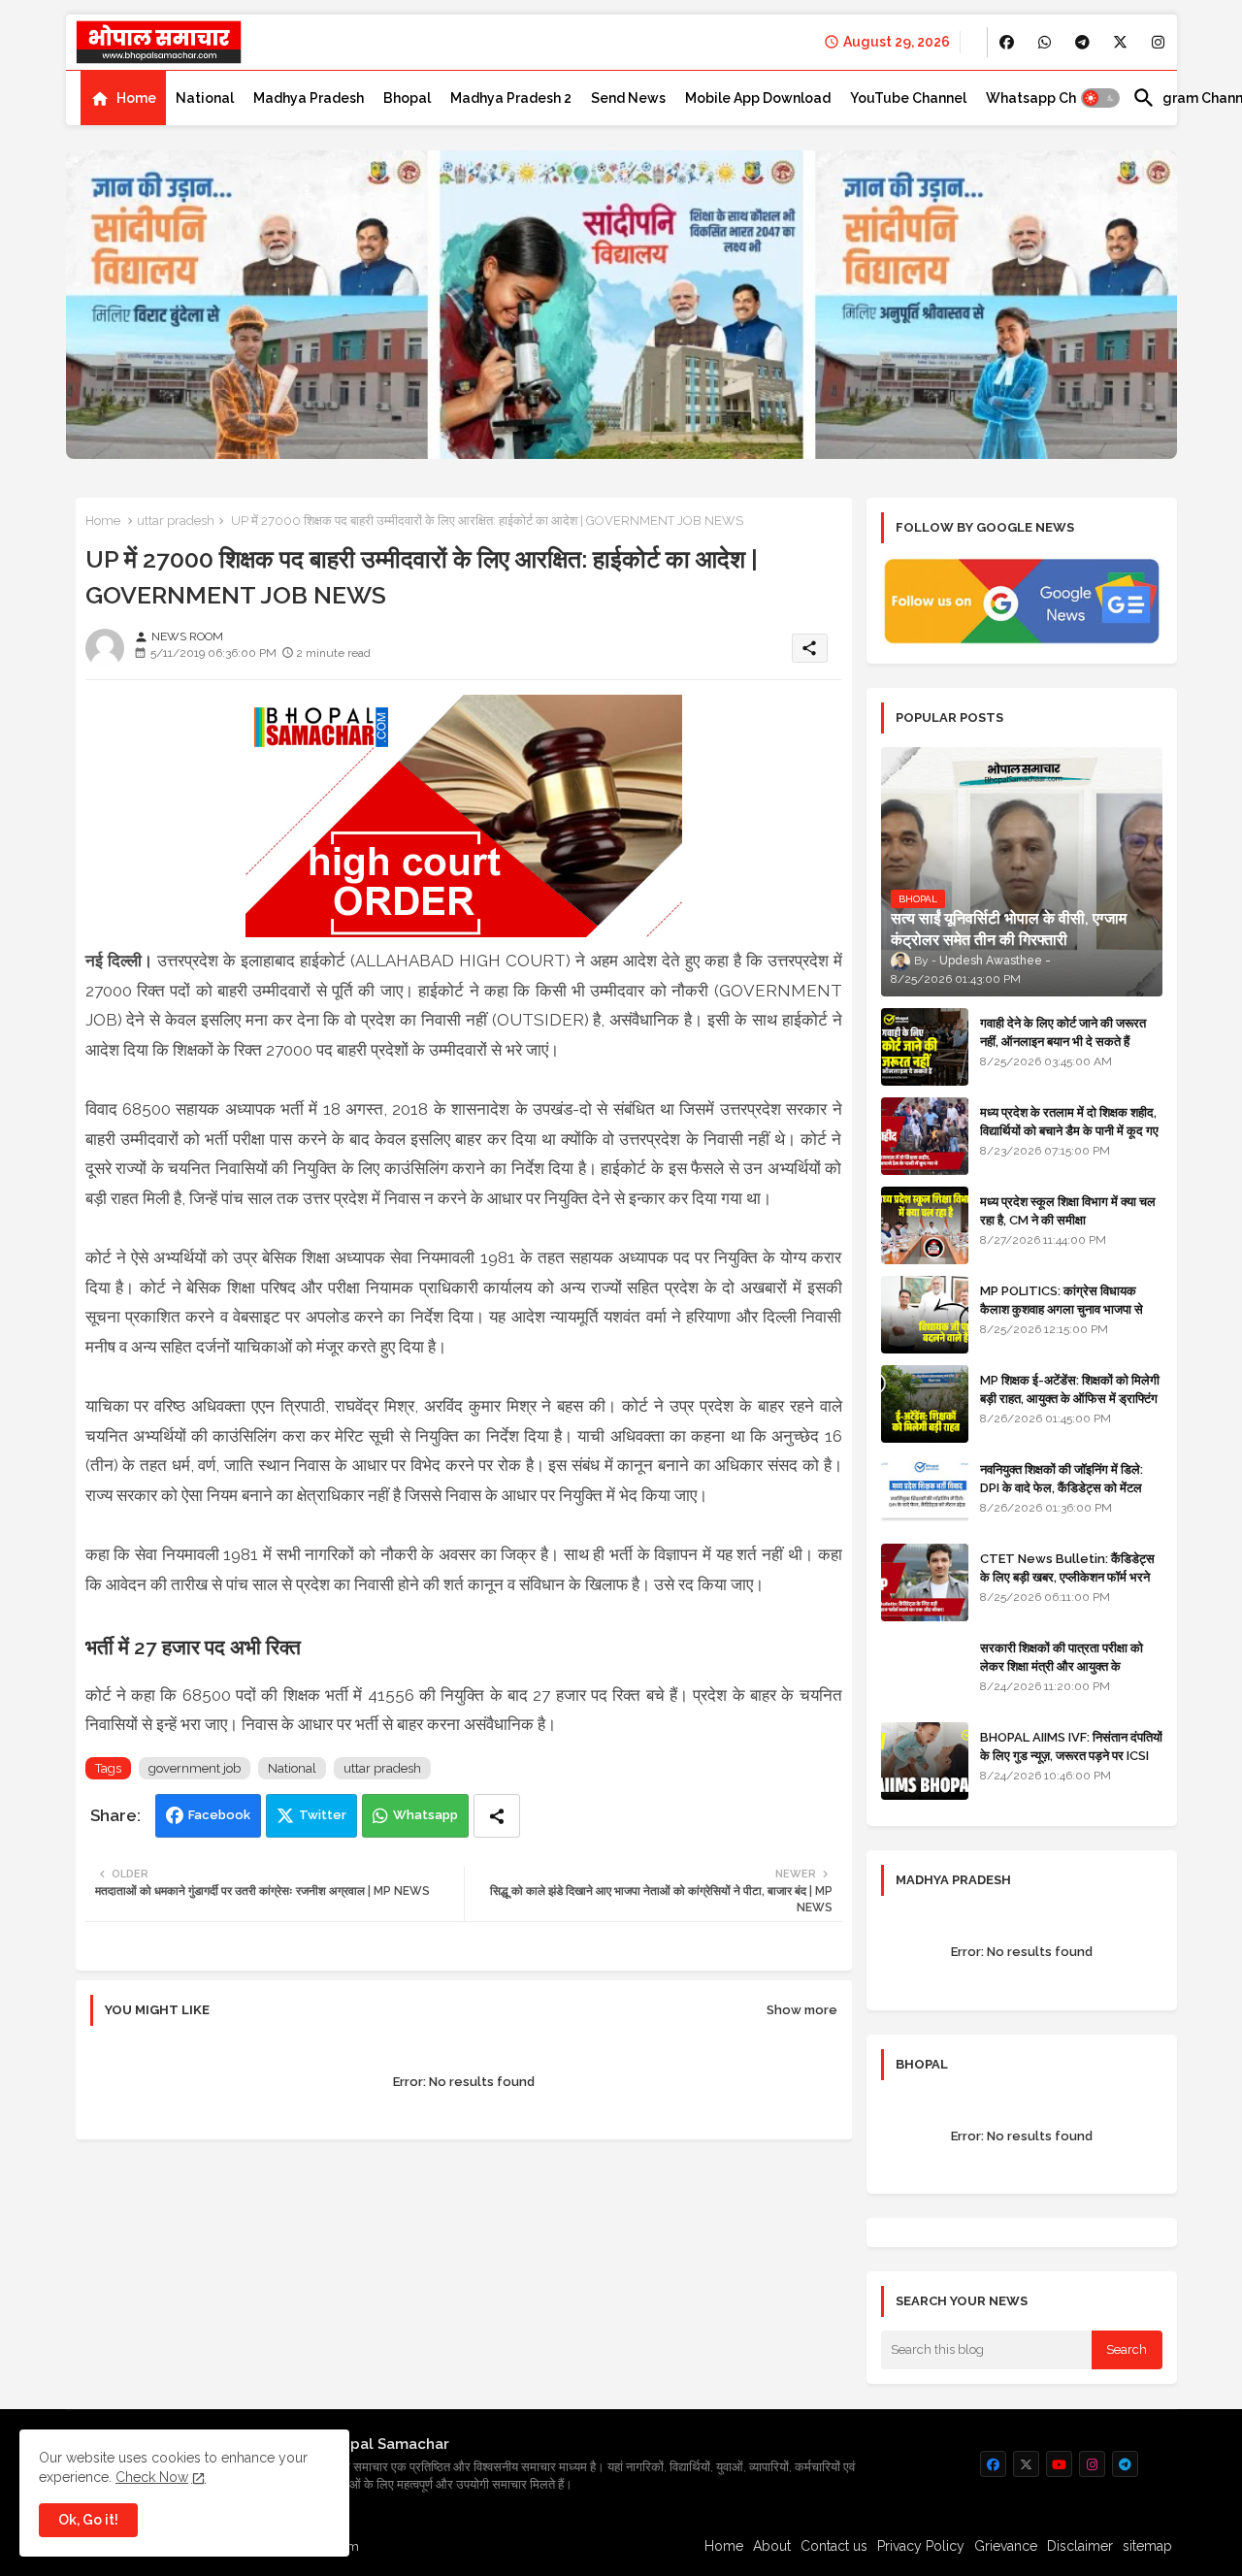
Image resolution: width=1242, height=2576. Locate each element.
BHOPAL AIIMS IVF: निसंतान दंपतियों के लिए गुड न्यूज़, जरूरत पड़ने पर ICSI (1071, 1746)
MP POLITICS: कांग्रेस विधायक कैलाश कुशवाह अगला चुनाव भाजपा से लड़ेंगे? (1062, 1308)
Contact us (834, 2546)
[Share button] (497, 1816)
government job (195, 1768)
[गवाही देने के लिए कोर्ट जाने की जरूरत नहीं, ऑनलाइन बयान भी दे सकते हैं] (925, 1047)
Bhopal (407, 98)
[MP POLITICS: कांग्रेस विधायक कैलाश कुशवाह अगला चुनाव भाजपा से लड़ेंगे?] (925, 1315)
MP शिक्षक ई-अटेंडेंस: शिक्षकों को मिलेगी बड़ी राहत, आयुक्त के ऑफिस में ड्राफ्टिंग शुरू (1070, 1398)
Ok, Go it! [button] (88, 2520)
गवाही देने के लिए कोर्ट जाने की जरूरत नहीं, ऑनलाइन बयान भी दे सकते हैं (1063, 1032)
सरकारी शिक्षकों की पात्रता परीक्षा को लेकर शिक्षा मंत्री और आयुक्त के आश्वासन (1062, 1665)
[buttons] (1007, 42)
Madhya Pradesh (309, 98)
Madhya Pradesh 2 (511, 98)
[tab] (123, 98)
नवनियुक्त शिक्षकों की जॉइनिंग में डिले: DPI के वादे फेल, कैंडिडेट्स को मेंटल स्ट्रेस (1062, 1487)
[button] (1100, 98)
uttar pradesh (176, 521)
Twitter (323, 1815)
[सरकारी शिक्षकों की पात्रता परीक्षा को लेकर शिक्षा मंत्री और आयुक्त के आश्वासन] (925, 1672)
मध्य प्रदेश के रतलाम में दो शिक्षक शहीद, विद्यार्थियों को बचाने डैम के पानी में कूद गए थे (1069, 1130)
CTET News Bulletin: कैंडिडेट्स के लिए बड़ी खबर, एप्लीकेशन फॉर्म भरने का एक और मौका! (1067, 1576)
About (772, 2546)
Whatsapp (425, 1815)
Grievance (1006, 2546)
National (205, 98)
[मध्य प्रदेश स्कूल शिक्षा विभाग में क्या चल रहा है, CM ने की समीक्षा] (925, 1225)
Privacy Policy (921, 2546)
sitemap (1147, 2546)
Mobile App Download (758, 98)
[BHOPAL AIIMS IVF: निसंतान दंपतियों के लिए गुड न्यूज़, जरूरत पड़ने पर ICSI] (925, 1761)
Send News (628, 98)
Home (136, 98)
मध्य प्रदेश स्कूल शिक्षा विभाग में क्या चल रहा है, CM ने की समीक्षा (1068, 1210)
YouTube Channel (908, 98)
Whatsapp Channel (1049, 98)
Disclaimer (1080, 2546)
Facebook (219, 1815)
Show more (802, 2010)
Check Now (152, 2477)
